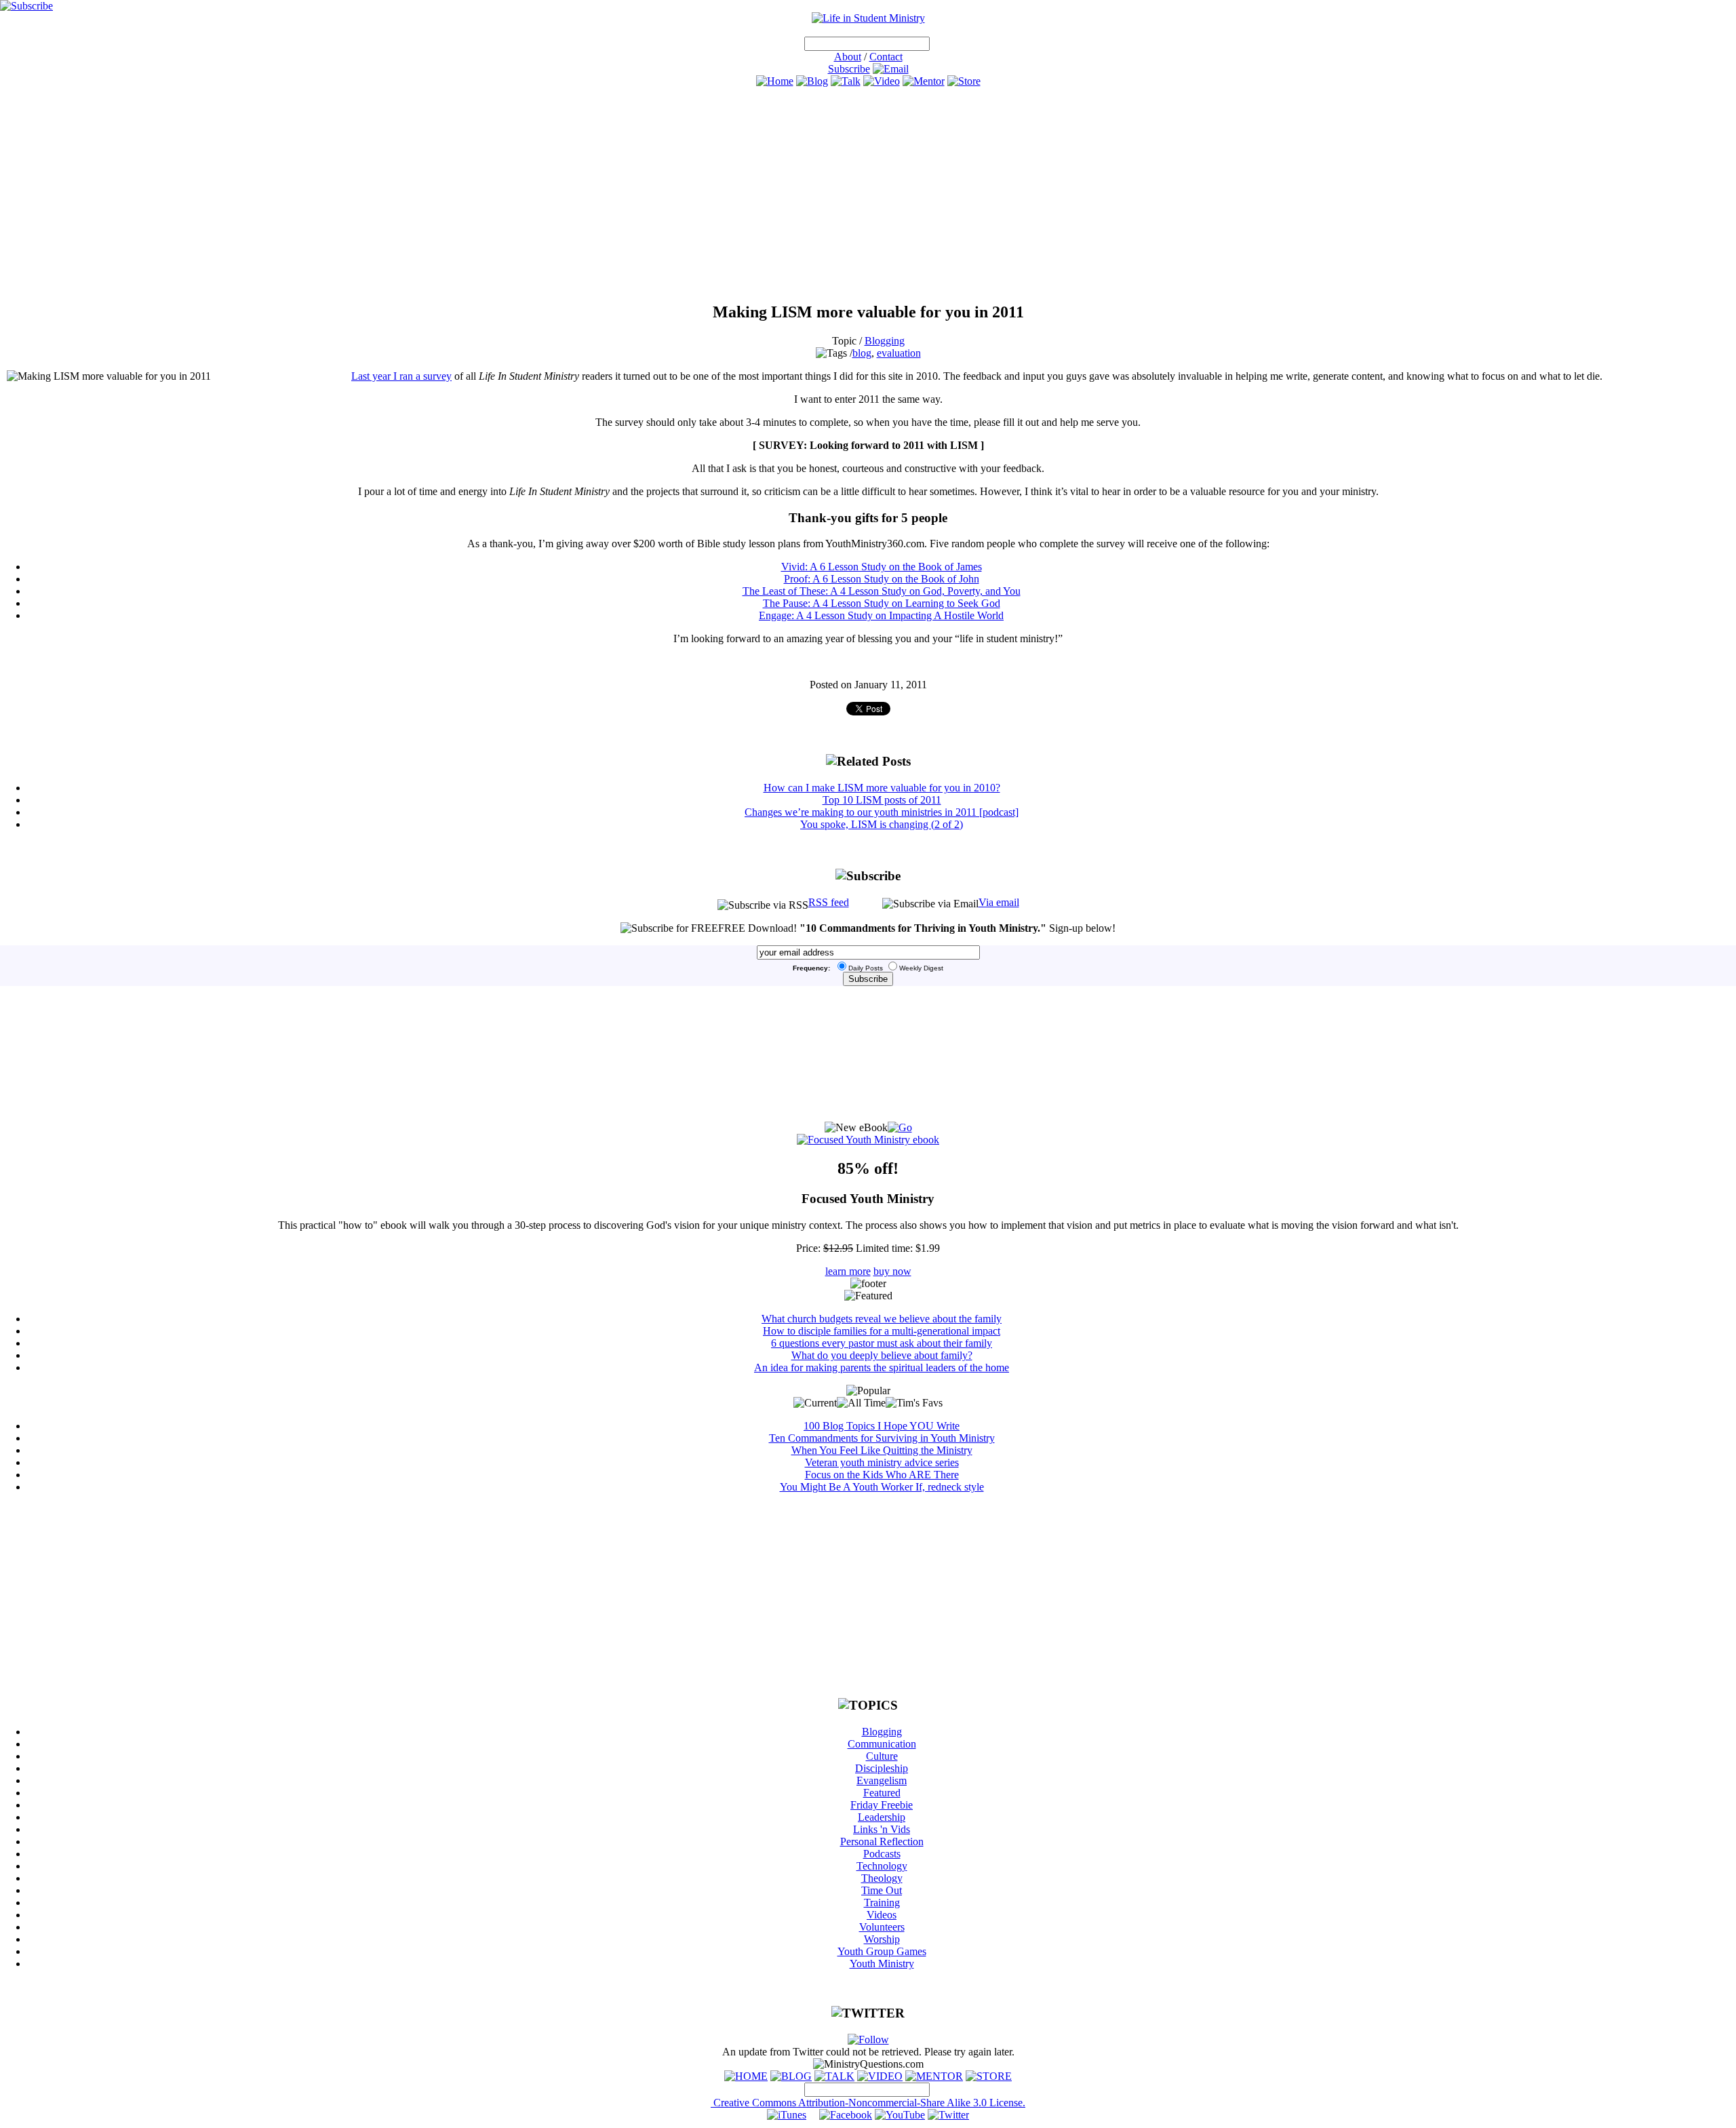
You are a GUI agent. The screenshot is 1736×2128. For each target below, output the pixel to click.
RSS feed (829, 902)
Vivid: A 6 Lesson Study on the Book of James (882, 567)
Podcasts (882, 1854)
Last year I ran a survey (401, 376)
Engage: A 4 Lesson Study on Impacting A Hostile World (881, 615)
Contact (886, 57)
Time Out (882, 1890)
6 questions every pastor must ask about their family (882, 1343)
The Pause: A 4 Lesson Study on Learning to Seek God (882, 603)
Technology (882, 1866)
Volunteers (882, 1927)
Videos (882, 1915)
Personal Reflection (882, 1841)
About (848, 57)
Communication (882, 1744)
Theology (882, 1878)
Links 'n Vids (882, 1829)
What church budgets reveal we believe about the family (882, 1319)
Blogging (885, 341)
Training (882, 1903)
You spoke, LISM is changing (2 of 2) (882, 824)
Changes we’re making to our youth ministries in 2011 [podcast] (882, 812)
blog (862, 353)
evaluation (899, 353)
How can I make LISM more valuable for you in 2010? (882, 788)
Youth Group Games (882, 1951)
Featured (882, 1793)
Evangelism (882, 1780)
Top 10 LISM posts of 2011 (882, 800)
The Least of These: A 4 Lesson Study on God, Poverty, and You (882, 591)
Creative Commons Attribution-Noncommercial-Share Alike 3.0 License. (868, 2103)
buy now (892, 1271)
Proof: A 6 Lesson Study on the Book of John (882, 579)
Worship (882, 1939)
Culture (882, 1756)
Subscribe (849, 69)
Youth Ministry (882, 1964)
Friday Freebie (882, 1805)
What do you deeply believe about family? (882, 1355)
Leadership (882, 1817)
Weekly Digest (921, 968)
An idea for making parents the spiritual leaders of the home (882, 1367)
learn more (848, 1271)
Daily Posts (866, 968)
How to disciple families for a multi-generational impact (882, 1331)
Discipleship (882, 1768)
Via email (999, 902)
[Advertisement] (868, 195)
